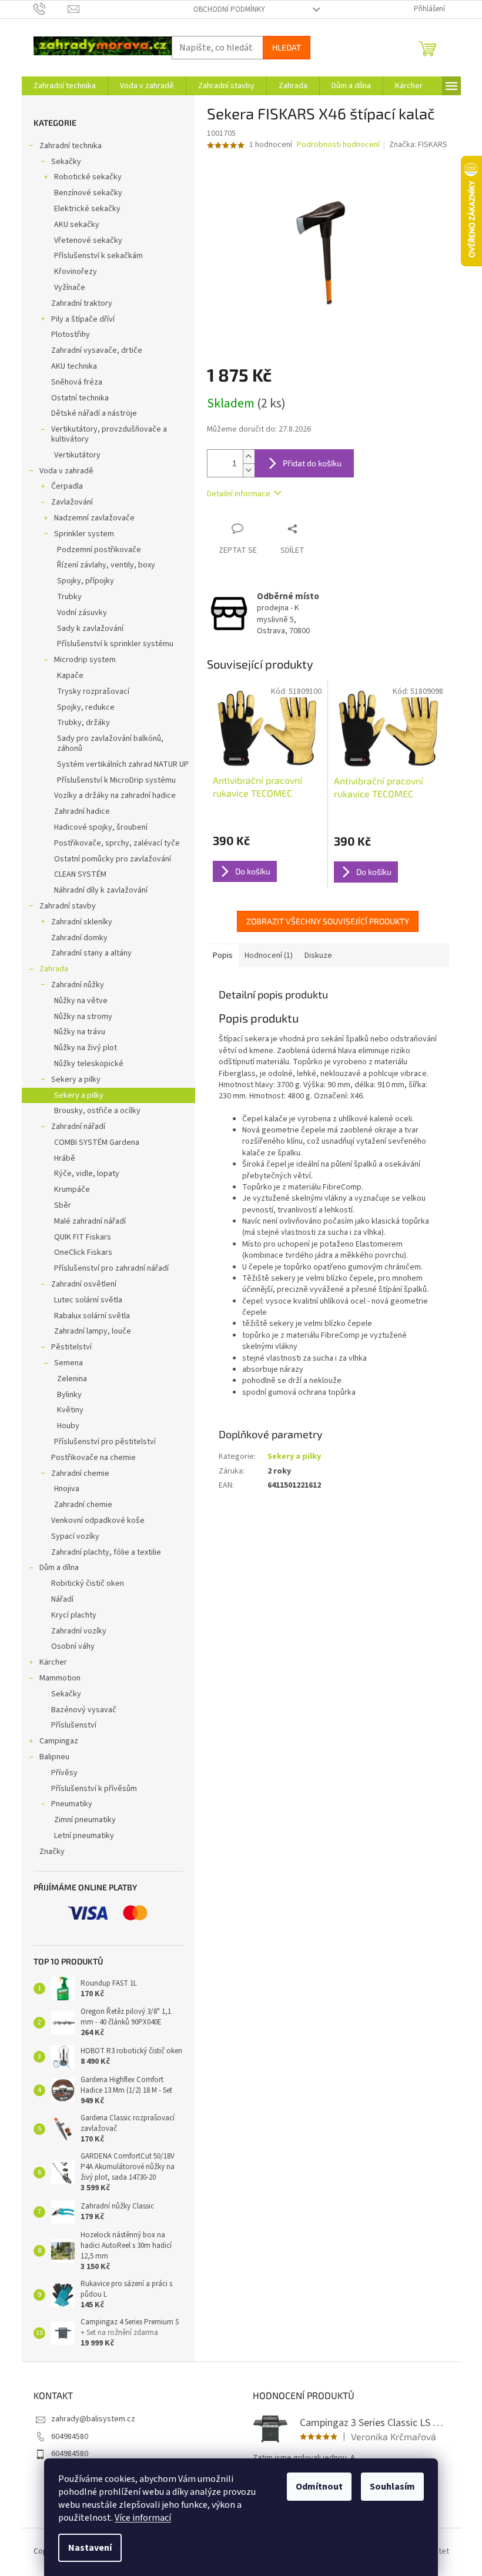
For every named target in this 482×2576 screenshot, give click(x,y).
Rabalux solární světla (92, 1316)
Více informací (143, 2518)
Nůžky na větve (81, 1001)
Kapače (70, 676)
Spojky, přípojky (86, 581)
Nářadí (62, 1599)
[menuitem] (65, 86)
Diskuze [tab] (318, 955)
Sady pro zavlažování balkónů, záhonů (110, 744)
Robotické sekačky (88, 177)
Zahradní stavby (68, 906)
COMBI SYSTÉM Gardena (97, 1142)
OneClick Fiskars (83, 1252)
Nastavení (90, 2548)
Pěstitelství (71, 1347)
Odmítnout (319, 2487)
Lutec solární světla (88, 1300)
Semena (68, 1363)
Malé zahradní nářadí (90, 1221)
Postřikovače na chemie (93, 1458)
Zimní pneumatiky (85, 1820)
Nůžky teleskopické (89, 1064)
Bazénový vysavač (84, 1710)
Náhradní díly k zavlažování (101, 890)
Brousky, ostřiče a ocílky (97, 1111)
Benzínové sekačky (88, 193)
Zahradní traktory (82, 303)
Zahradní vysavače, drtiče (97, 350)
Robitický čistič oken (88, 1583)
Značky (52, 1852)
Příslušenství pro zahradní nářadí (111, 1268)
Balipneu (54, 1757)
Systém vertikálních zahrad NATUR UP (123, 764)
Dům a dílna (59, 1568)
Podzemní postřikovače (99, 550)
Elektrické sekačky (87, 209)
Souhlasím (392, 2487)
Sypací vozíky (75, 1536)
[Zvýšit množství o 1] (249, 457)
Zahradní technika (71, 146)
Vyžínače (70, 288)
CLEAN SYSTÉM (80, 874)
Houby (68, 1426)
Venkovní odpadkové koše (98, 1521)
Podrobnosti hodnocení (338, 145)
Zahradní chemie (80, 1474)
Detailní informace (239, 494)
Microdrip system (85, 660)
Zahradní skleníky (82, 922)
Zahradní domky (79, 938)
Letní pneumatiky (84, 1836)
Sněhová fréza (77, 382)
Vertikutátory (77, 455)
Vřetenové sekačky (88, 240)
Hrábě (65, 1158)
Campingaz (59, 1741)
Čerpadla (67, 486)
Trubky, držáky (83, 723)
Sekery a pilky (76, 1080)
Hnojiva (67, 1489)
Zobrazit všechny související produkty (328, 921)
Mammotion (60, 1678)
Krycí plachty (74, 1615)
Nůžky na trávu (80, 1032)
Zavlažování (72, 502)
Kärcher (53, 1662)
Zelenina (72, 1379)
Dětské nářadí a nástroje (94, 413)
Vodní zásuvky (82, 613)
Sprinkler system (84, 534)
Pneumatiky (72, 1804)
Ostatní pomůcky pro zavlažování (113, 859)
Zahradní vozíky (79, 1631)
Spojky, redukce (86, 707)
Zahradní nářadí (78, 1127)
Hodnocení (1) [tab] (269, 955)
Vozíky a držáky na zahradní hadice (115, 796)
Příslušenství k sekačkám (98, 256)
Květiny (70, 1410)
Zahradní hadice (82, 811)
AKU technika (74, 366)
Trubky (69, 597)
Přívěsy (64, 1773)
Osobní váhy (73, 1646)
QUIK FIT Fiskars (83, 1237)
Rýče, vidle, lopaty (87, 1174)
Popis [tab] (223, 955)
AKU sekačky (77, 225)
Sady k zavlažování (90, 629)
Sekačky (66, 162)
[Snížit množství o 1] (249, 470)
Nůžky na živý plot (86, 1048)
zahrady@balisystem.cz (93, 2419)
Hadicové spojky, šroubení (101, 827)
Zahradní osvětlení (84, 1284)
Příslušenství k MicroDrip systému (116, 780)
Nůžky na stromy (83, 1017)
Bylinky (69, 1395)
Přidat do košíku (312, 463)
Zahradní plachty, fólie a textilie (106, 1552)
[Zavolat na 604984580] (51, 9)
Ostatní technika (80, 398)
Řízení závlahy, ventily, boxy (106, 565)
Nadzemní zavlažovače (94, 518)
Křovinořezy (76, 272)
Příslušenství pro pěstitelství (105, 1442)
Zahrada (54, 969)
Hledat (287, 47)
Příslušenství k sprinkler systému (115, 644)
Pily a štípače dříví (83, 319)
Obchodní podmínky (229, 9)
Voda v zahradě (66, 471)
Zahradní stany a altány (91, 953)
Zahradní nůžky (78, 985)
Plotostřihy (71, 335)
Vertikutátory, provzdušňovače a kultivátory (109, 434)
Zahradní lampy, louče (93, 1331)
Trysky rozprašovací (93, 691)
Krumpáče (72, 1190)
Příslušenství (74, 1725)
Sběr (63, 1205)
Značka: (418, 145)
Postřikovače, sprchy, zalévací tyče (117, 843)
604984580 (70, 2437)
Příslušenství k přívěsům (94, 1789)
